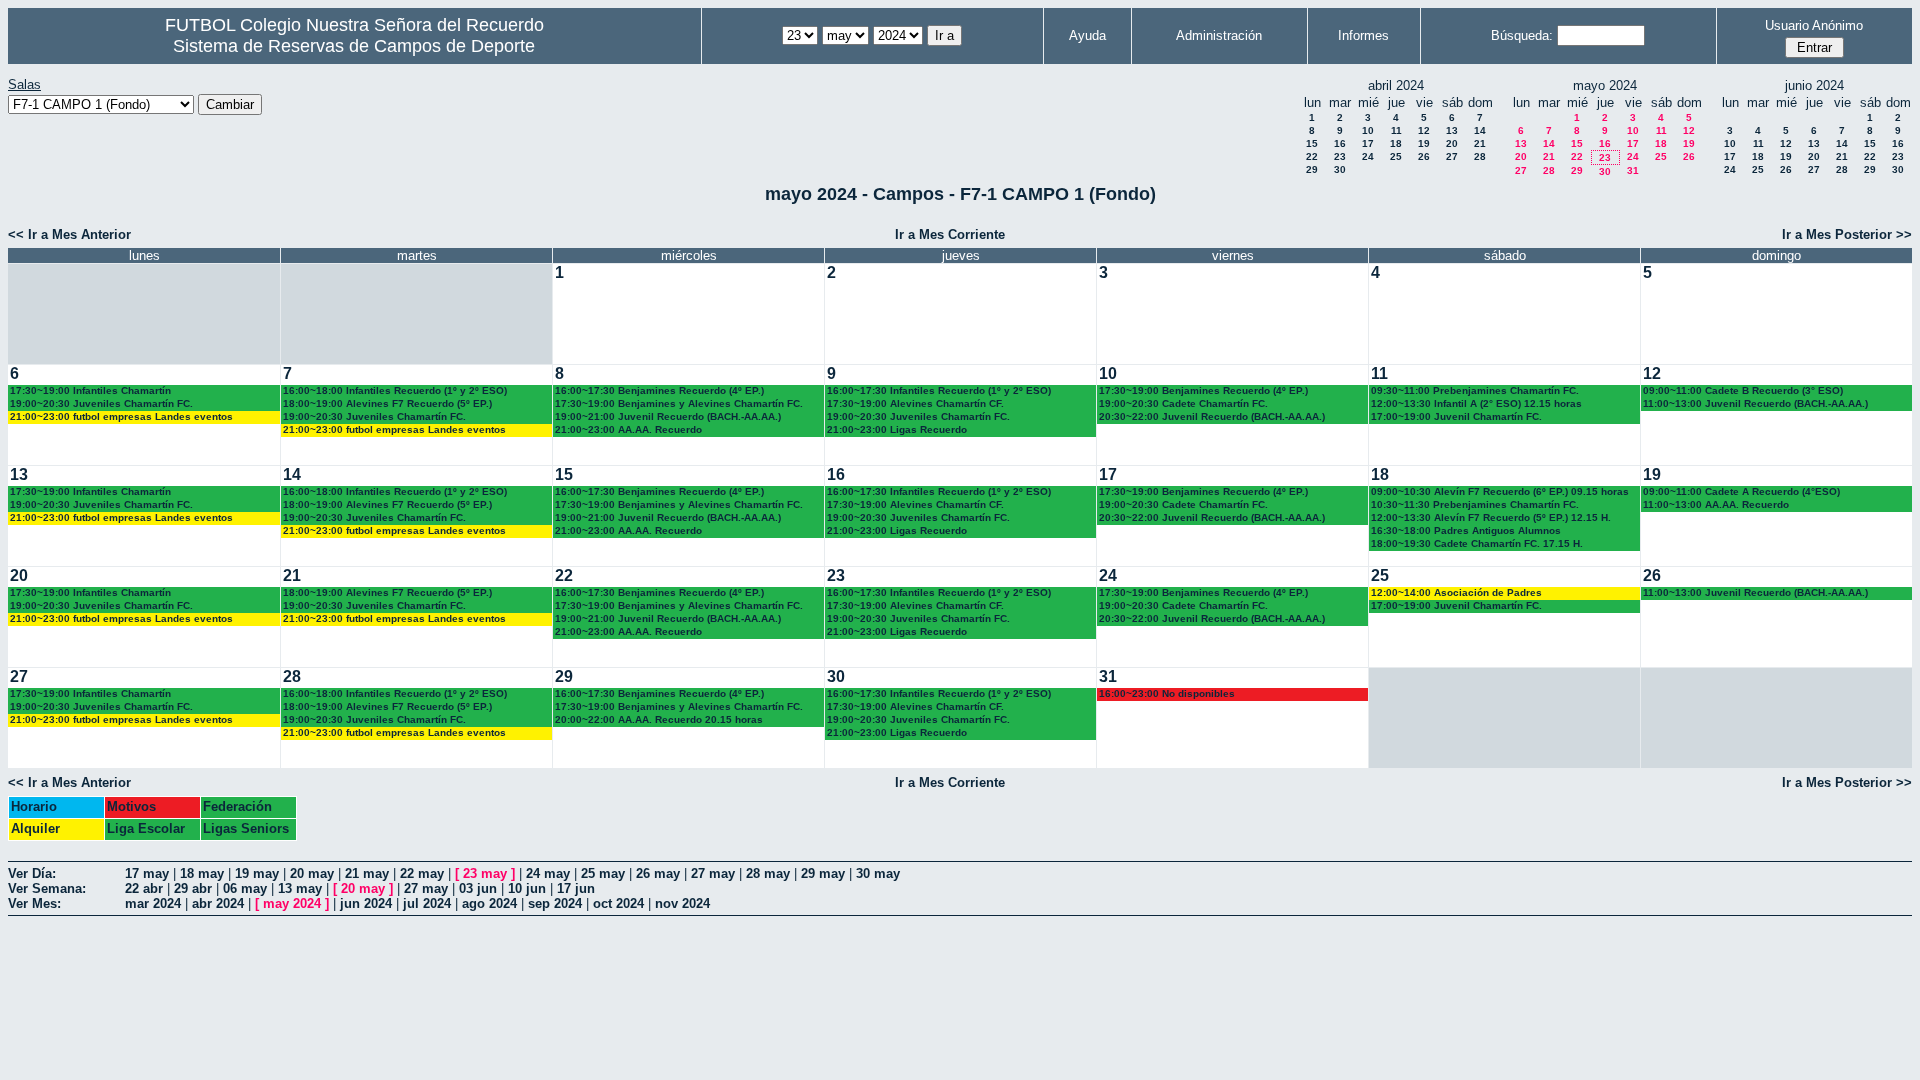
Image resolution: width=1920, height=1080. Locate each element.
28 (1480, 156)
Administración (1219, 35)
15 (1312, 143)
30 (1340, 169)
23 (1340, 156)
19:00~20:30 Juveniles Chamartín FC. (101, 403)
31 (1633, 170)
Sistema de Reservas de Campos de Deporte (354, 46)
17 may (147, 873)
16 (1340, 143)
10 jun (527, 888)
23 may (485, 873)
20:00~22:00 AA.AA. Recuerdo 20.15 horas (659, 719)
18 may (202, 873)
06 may (245, 888)
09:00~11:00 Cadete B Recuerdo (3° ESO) (1743, 390)
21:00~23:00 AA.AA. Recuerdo (628, 429)
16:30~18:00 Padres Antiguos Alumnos (1466, 530)
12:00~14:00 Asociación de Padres (1456, 592)
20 (1452, 143)
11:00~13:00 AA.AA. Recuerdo (1716, 504)
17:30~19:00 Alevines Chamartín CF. (915, 403)
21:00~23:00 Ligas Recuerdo (897, 429)
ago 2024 (489, 903)
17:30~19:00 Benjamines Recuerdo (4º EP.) (1203, 390)
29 (1312, 169)
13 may (300, 888)
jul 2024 (427, 903)
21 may (367, 873)
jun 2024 (366, 903)
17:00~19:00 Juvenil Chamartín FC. (1456, 416)
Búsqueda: (1522, 35)
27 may (713, 873)
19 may (257, 873)
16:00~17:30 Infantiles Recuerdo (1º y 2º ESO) (939, 390)
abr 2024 (218, 903)
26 (1424, 156)
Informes (1363, 35)
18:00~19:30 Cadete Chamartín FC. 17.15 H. (1477, 543)
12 (1424, 130)
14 (1480, 130)
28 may (768, 873)
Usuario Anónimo (1814, 25)
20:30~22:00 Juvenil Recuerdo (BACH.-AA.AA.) (1212, 416)
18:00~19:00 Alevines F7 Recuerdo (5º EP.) (387, 403)
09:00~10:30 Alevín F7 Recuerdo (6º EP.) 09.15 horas (1500, 491)
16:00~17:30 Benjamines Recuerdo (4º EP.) (659, 390)
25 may (603, 873)
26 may (658, 873)
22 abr (144, 888)
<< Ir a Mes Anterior (69, 234)
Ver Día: (32, 873)
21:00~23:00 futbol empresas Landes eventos (121, 416)
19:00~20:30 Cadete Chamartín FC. (1183, 403)
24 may (548, 873)
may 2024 (292, 903)
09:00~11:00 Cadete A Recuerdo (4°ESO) (1741, 491)
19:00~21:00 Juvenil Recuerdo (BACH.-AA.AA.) (668, 416)
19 (1424, 143)
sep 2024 (555, 903)
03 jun (478, 888)
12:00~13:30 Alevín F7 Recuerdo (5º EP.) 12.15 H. (1491, 517)
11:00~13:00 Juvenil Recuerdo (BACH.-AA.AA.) (1755, 403)
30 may (878, 873)
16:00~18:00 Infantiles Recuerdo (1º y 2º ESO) (395, 390)
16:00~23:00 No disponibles (1167, 693)
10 (1368, 130)
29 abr (193, 888)
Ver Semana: (47, 888)
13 (1452, 130)
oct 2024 (618, 903)
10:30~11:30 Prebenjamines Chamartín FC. (1475, 504)
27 (1452, 156)
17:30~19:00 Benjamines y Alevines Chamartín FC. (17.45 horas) (679, 404)
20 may (312, 873)
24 (1368, 156)
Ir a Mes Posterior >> (1847, 234)
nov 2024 (682, 903)
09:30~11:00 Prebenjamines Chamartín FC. (1475, 390)
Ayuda (1087, 35)
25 (1396, 156)
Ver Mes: (34, 903)
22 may (422, 873)
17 (1368, 143)
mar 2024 (153, 903)
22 (1312, 156)
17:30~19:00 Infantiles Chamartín (90, 390)
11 (1396, 130)
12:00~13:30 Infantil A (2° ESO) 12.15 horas (1476, 403)
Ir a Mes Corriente (950, 234)
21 (1480, 143)
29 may (823, 873)
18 (1396, 143)
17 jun (576, 888)
